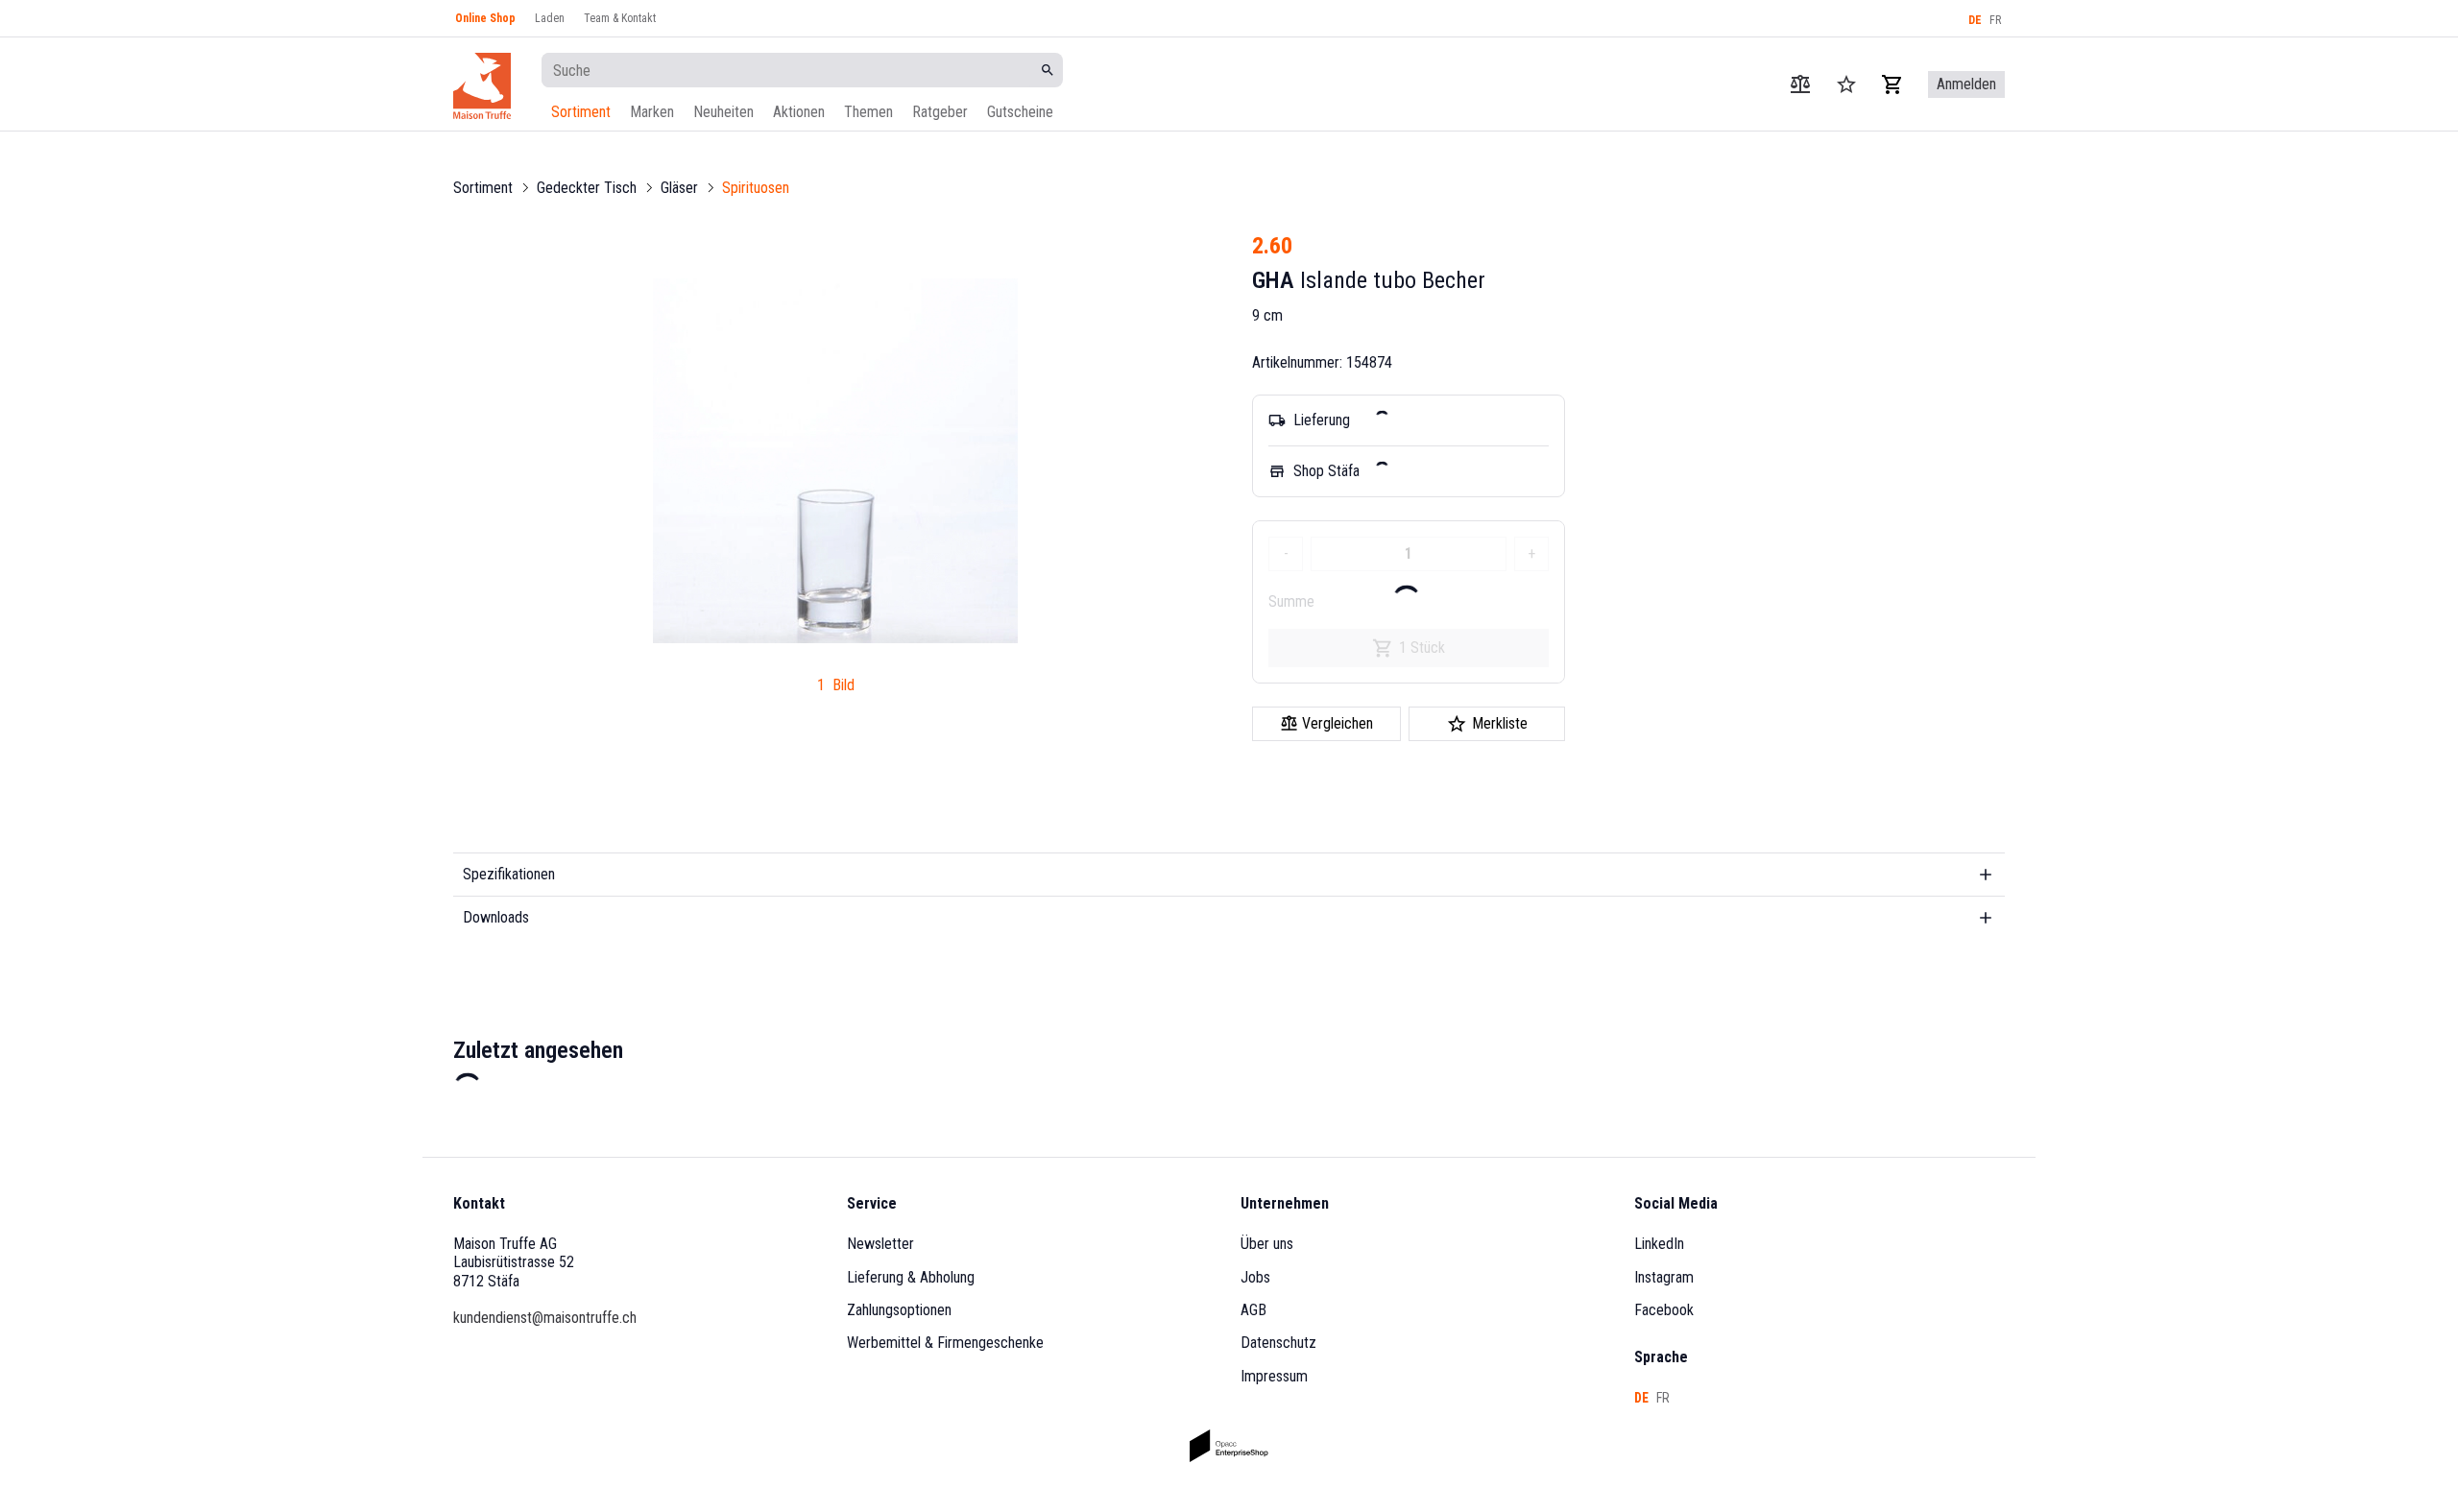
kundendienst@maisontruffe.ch (545, 1318)
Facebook (1664, 1310)
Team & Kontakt (620, 18)
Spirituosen (756, 188)
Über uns (1267, 1244)
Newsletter (880, 1244)
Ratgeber (940, 112)
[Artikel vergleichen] (1800, 84)
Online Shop (485, 18)
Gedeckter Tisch (587, 188)
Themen (868, 112)
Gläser (679, 188)
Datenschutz (1278, 1343)
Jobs (1255, 1277)
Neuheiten (723, 112)
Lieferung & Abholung (911, 1277)
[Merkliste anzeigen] (1846, 84)
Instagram (1664, 1277)
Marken (652, 112)
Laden (550, 18)
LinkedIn (1659, 1244)
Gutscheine (1020, 112)
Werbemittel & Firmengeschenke (945, 1343)
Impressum (1274, 1376)
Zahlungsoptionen (899, 1310)
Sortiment (581, 112)
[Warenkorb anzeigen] (1892, 84)
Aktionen (799, 112)
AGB (1253, 1310)
